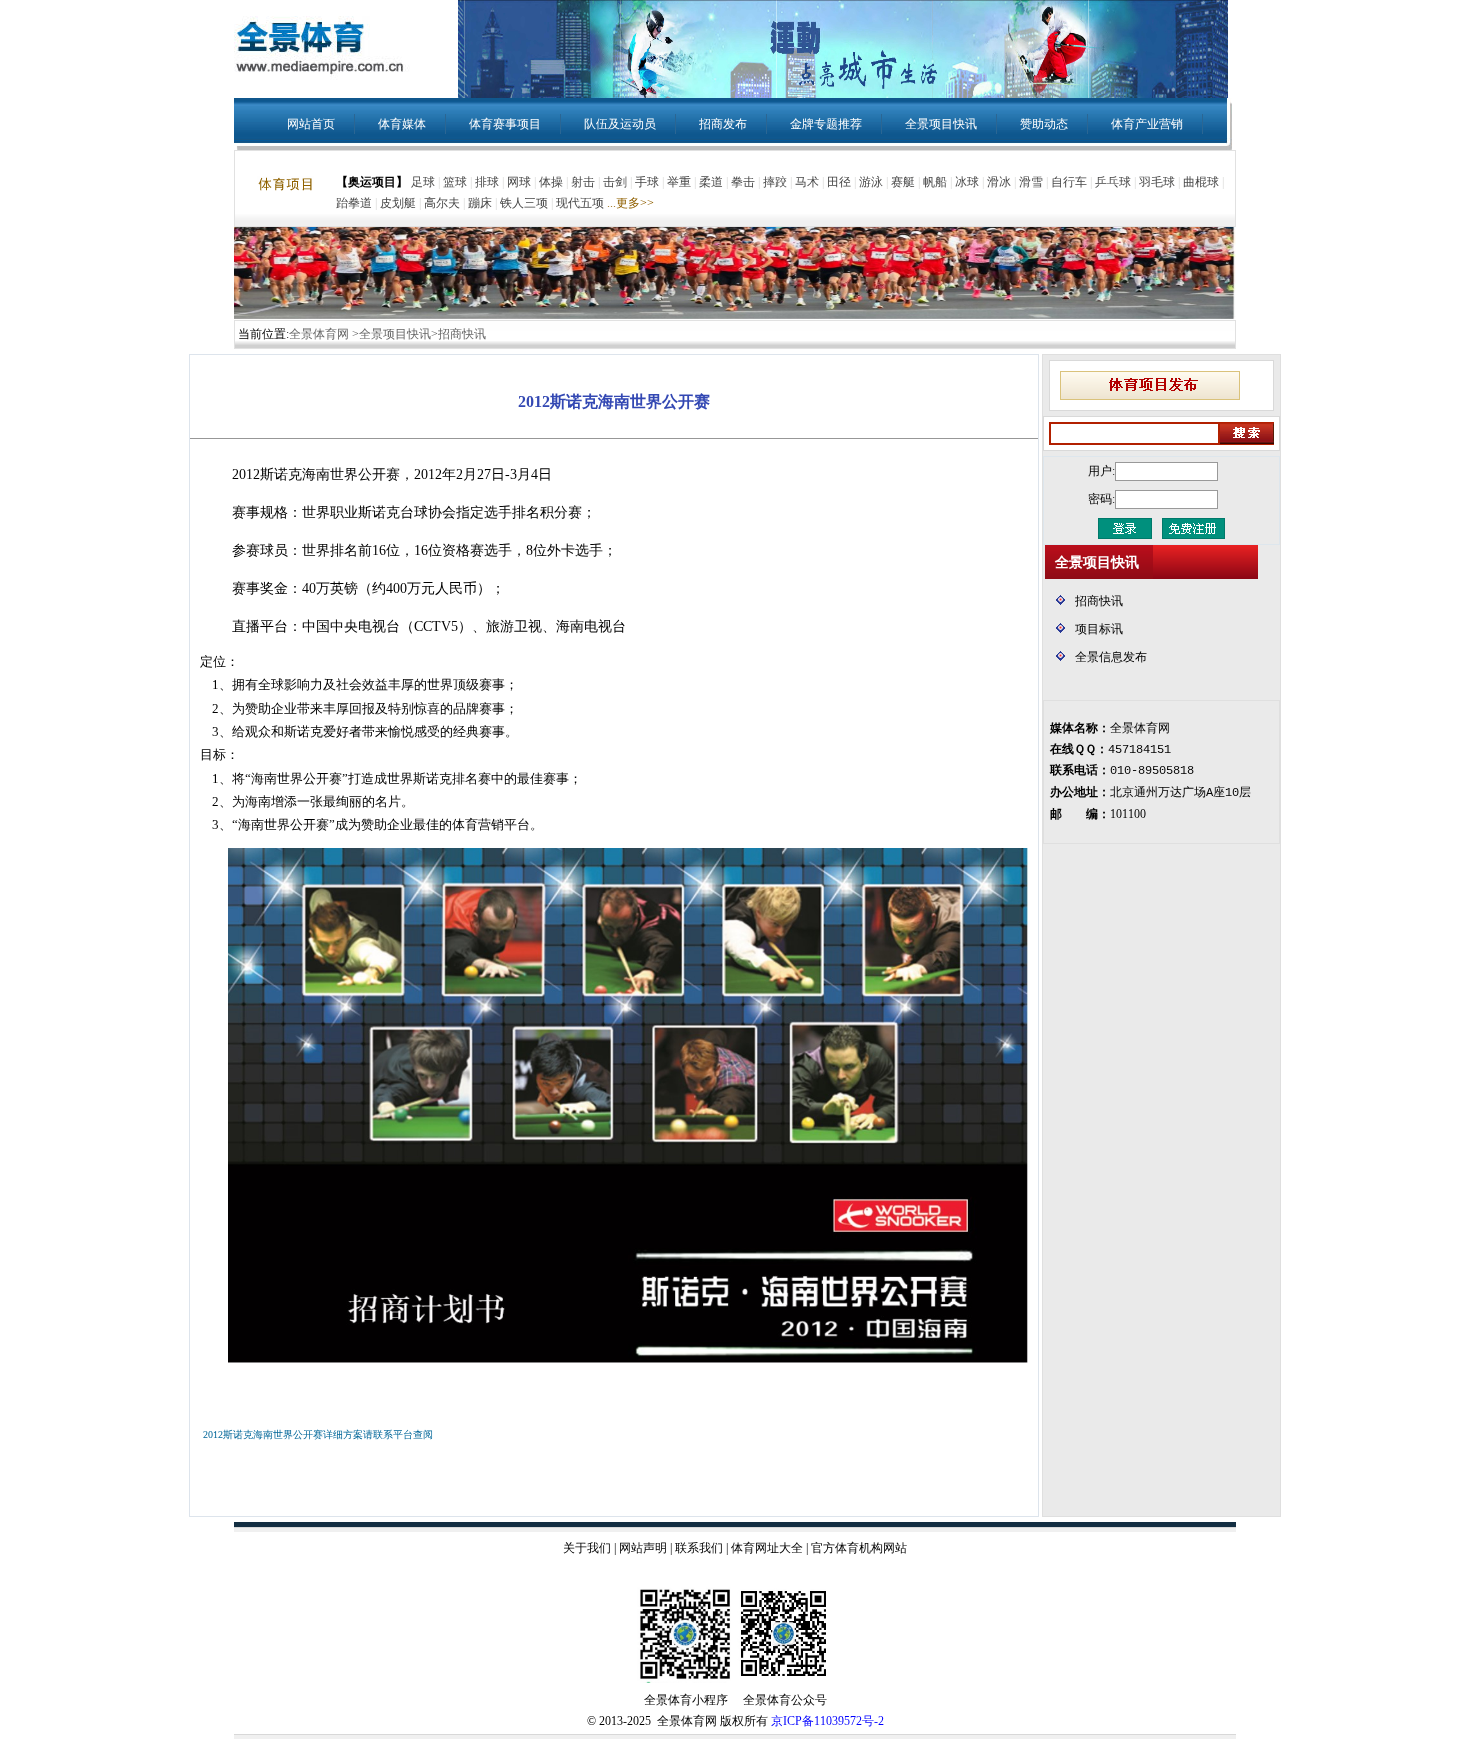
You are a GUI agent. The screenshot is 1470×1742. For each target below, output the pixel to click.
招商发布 (723, 124)
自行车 (1069, 182)
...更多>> (630, 203)
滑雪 (1031, 182)
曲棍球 (1201, 182)
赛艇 (903, 182)
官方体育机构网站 (859, 1548)
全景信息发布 (1111, 657)
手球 (647, 182)
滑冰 (999, 182)
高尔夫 (442, 203)
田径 (839, 182)
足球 (423, 182)
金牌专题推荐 (826, 124)
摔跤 (775, 182)
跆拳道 (354, 203)
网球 (519, 182)
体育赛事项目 (505, 124)
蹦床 (480, 203)
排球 (487, 182)
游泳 (871, 182)
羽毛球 (1157, 182)
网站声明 (643, 1548)
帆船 (935, 182)
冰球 (967, 182)
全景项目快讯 (941, 124)
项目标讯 (1099, 629)
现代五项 (580, 203)
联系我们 (699, 1548)
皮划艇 (398, 203)
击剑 (615, 182)
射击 (583, 182)
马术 (807, 182)
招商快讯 (1099, 601)
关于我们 (587, 1548)
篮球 (455, 182)
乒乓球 (1113, 182)
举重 (679, 182)
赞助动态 (1044, 124)
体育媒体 (402, 124)
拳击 (743, 182)
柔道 (711, 182)
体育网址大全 (767, 1548)
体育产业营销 (1147, 124)
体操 (551, 182)
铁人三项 (524, 203)
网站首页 (311, 124)
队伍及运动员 (620, 124)
